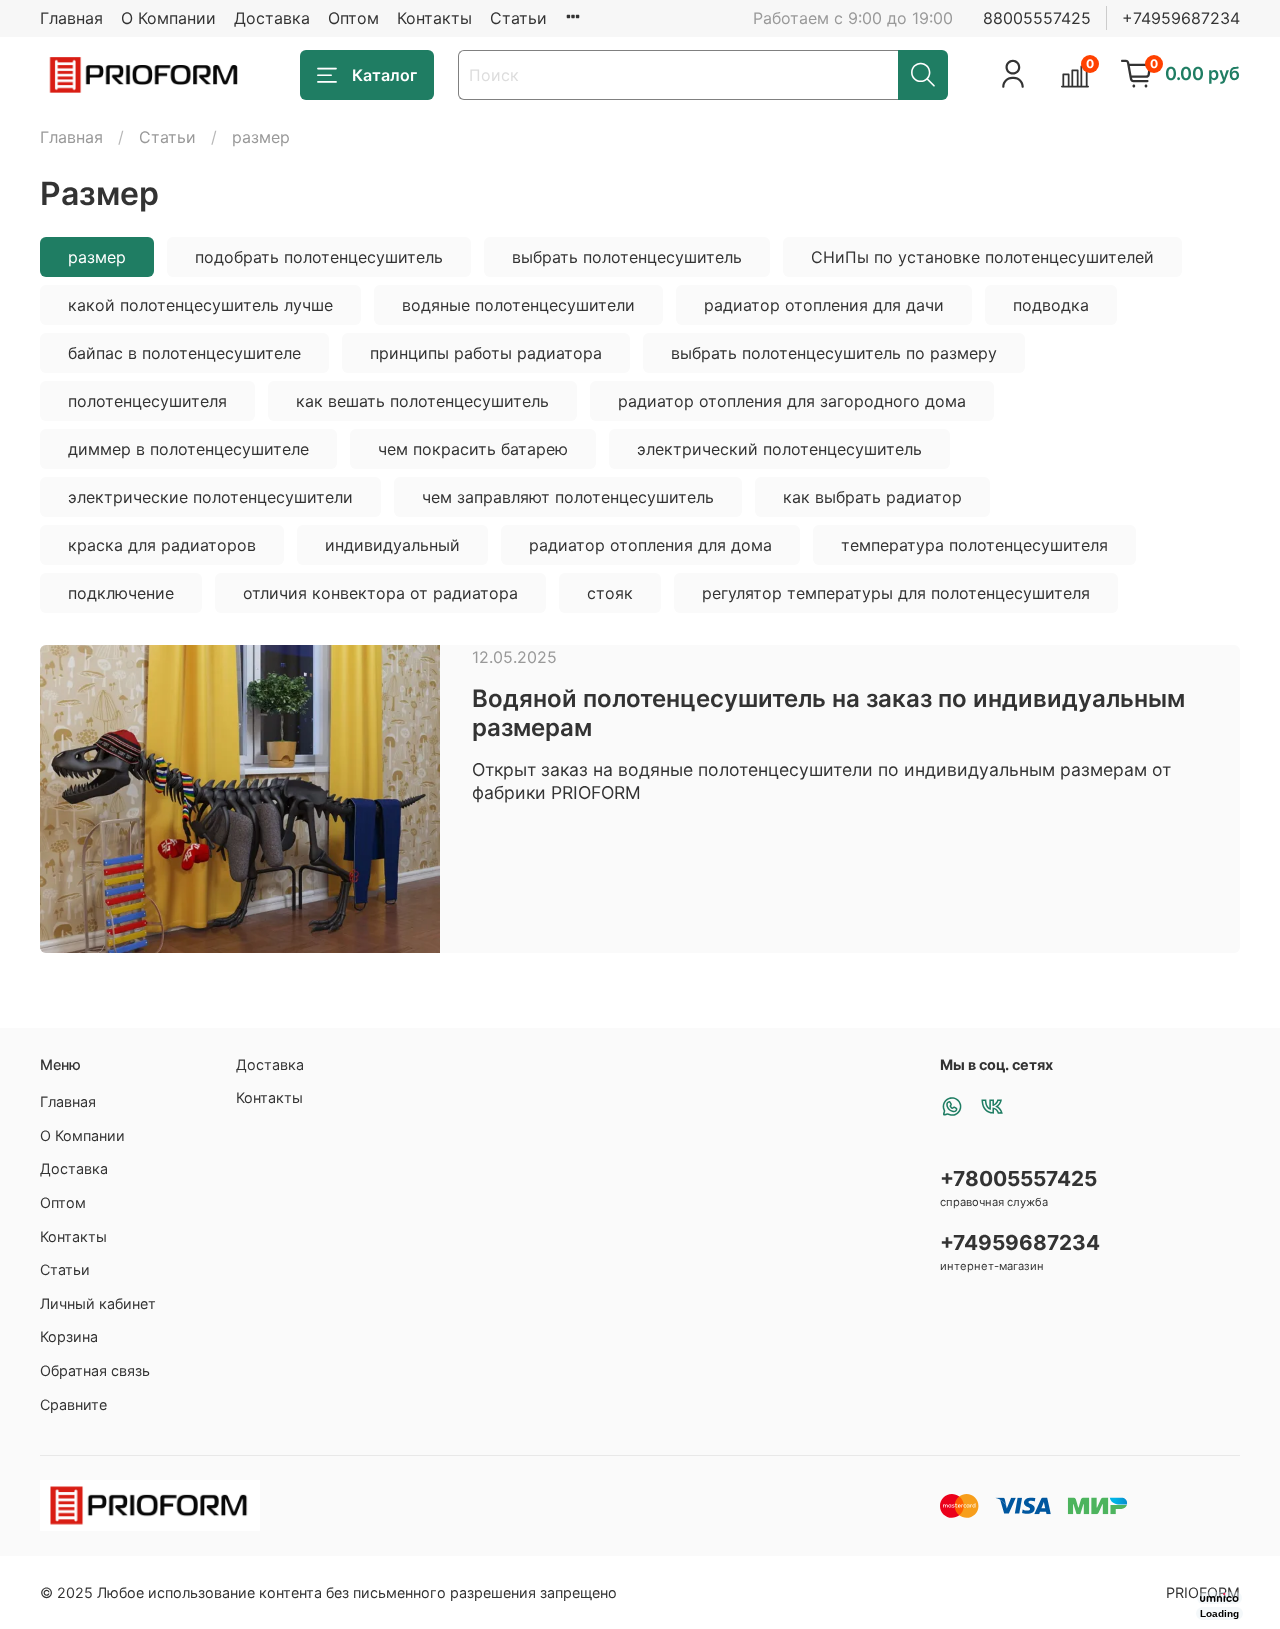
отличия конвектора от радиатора (380, 593)
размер (97, 257)
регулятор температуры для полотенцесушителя (896, 593)
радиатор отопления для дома (650, 545)
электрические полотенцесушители (210, 497)
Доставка (272, 18)
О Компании (168, 18)
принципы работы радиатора (486, 353)
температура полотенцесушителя (974, 545)
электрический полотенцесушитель (779, 449)
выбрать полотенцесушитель (627, 257)
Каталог (384, 75)
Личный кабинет (98, 1303)
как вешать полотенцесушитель (422, 401)
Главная (71, 18)
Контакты (434, 18)
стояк (610, 593)
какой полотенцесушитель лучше (200, 305)
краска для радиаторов (162, 545)
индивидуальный (392, 545)
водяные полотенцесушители (518, 305)
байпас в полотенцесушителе (184, 353)
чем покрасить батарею (473, 449)
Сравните (73, 1404)
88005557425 (1037, 18)
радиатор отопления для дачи (824, 305)
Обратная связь (95, 1370)
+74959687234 (1181, 18)
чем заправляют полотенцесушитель (568, 497)
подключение (121, 593)
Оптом (353, 18)
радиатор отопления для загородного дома (792, 401)
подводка (1051, 305)
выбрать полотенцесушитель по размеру (834, 353)
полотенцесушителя (147, 401)
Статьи (518, 18)
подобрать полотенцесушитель (319, 257)
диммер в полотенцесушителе (188, 449)
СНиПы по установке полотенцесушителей (982, 257)
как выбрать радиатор (872, 497)
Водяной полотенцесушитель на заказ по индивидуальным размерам (828, 713)
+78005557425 (1018, 1178)
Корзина (69, 1336)
